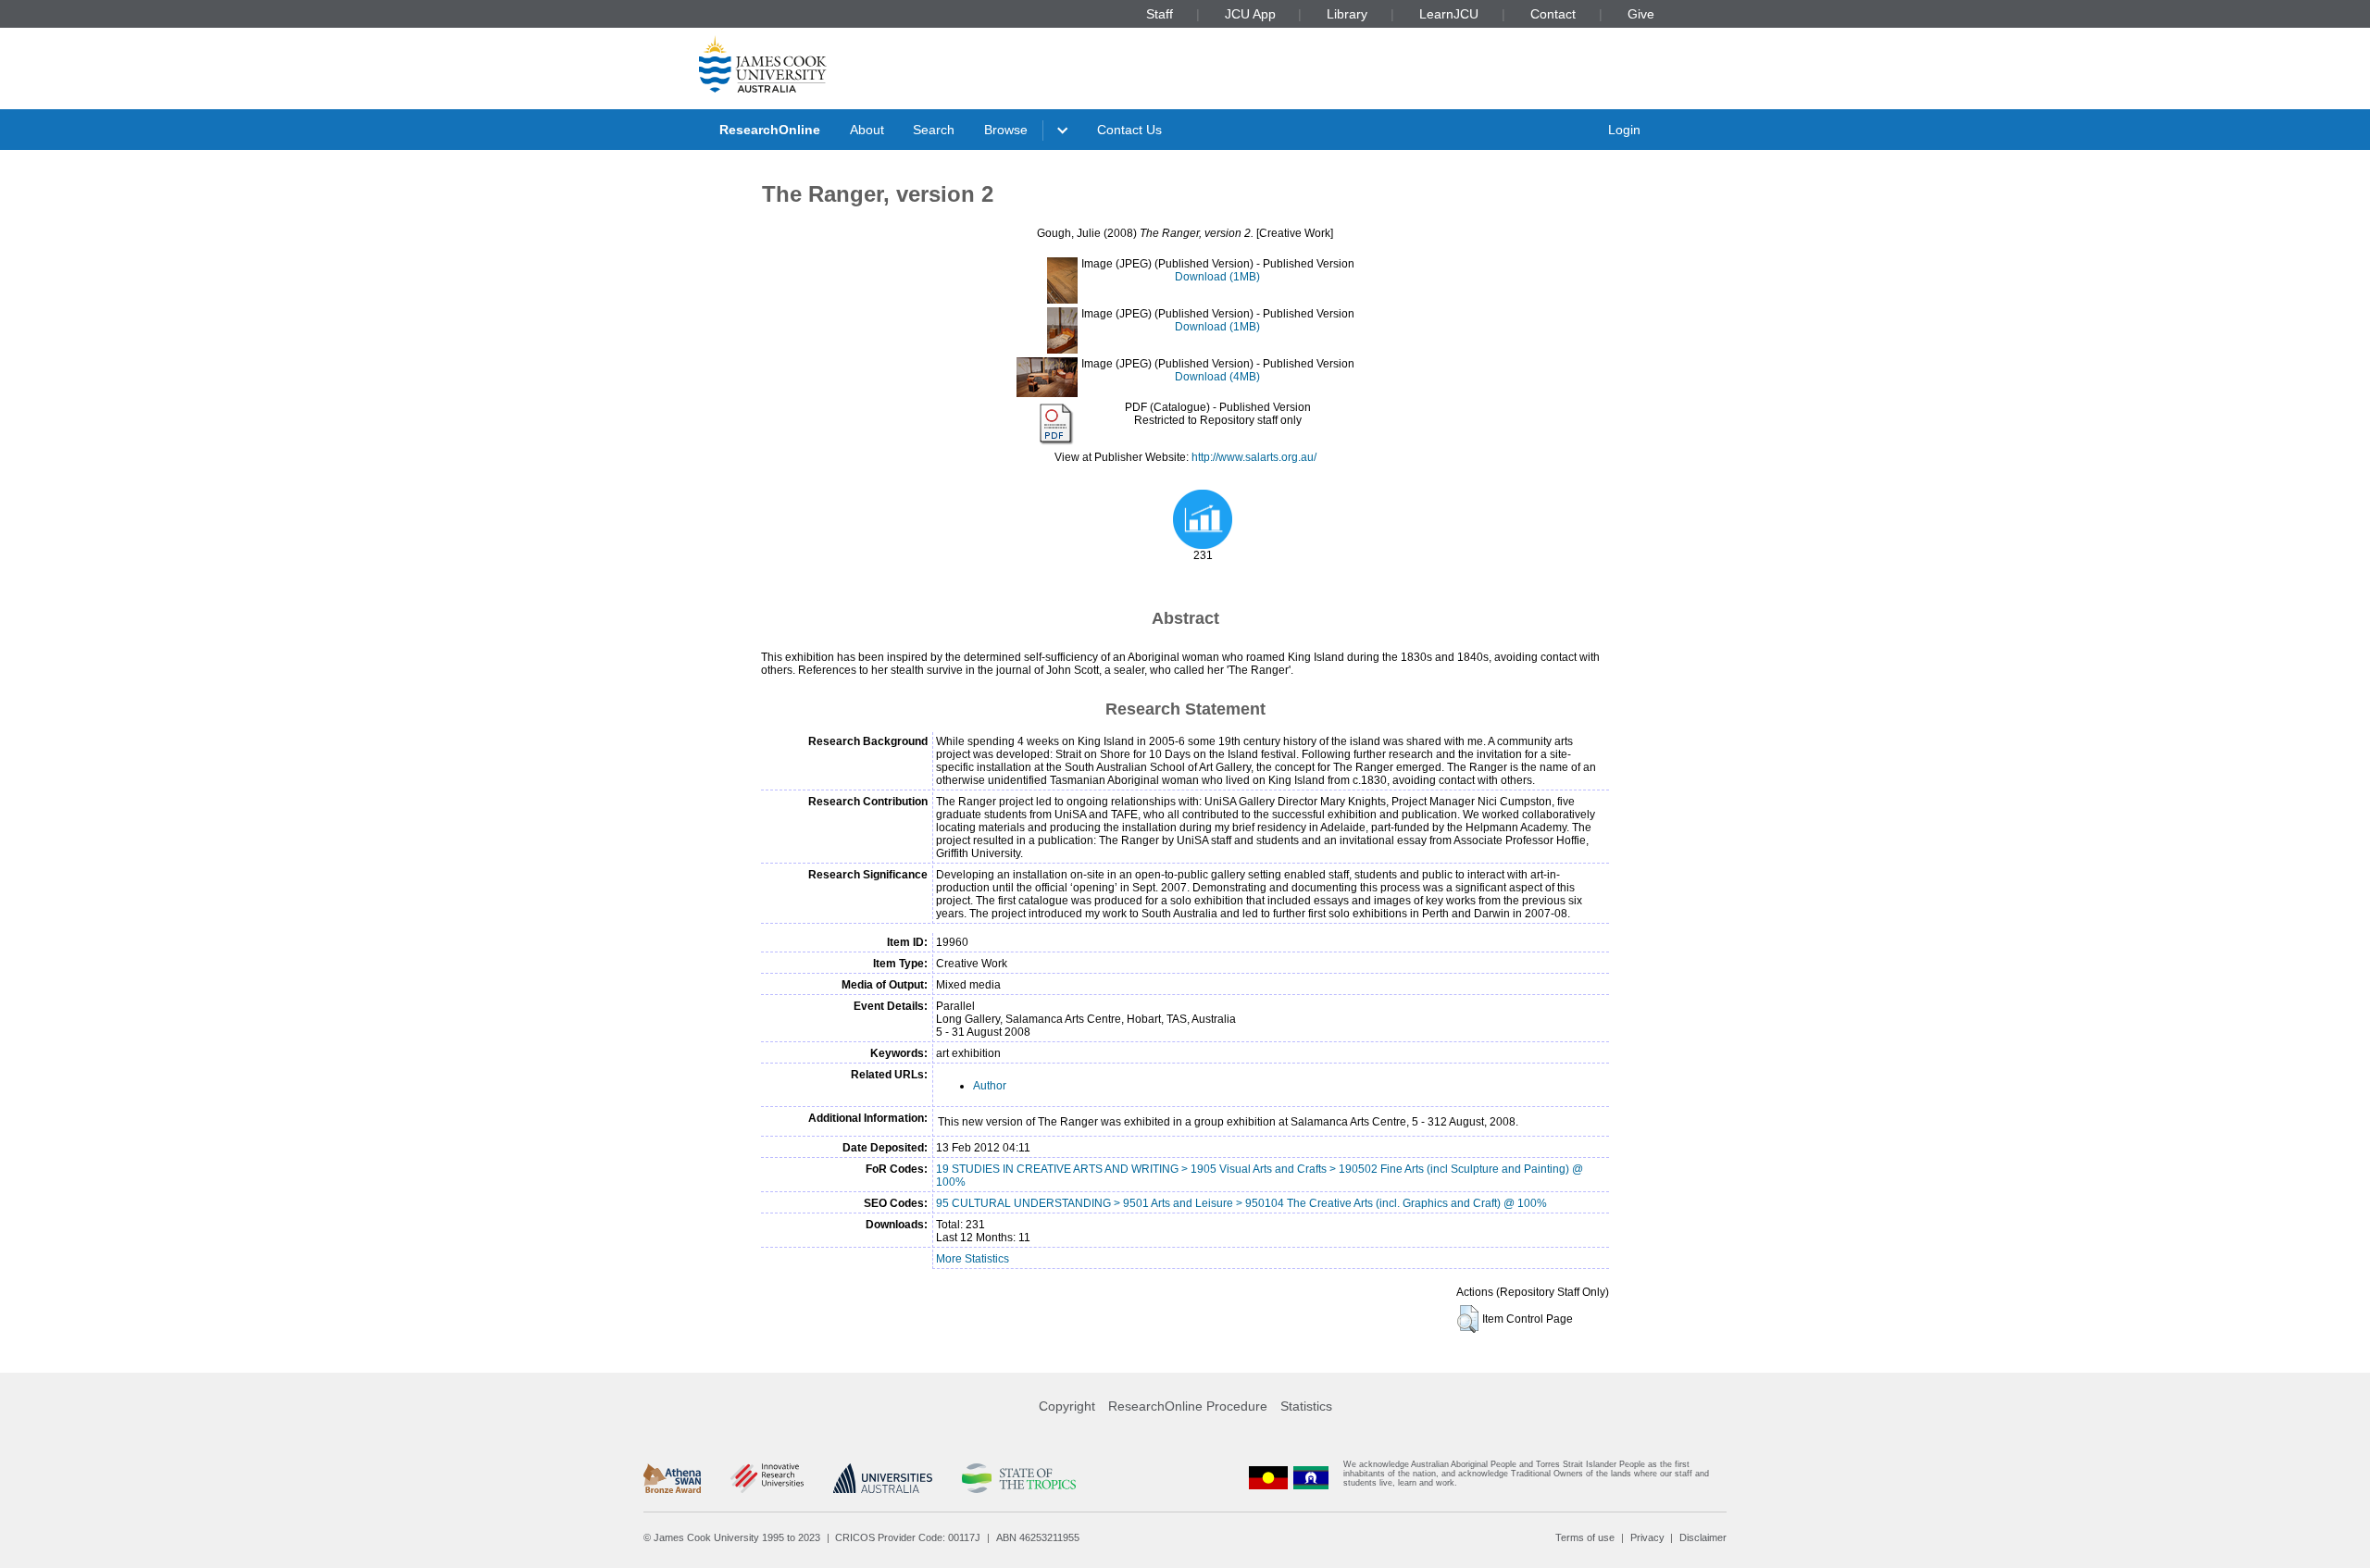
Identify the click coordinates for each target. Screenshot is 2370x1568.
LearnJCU (1449, 14)
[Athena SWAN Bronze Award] (672, 1478)
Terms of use (1585, 1537)
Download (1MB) (1217, 277)
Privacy (1647, 1537)
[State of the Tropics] (1018, 1478)
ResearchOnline (770, 130)
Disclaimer (1703, 1537)
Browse (1006, 130)
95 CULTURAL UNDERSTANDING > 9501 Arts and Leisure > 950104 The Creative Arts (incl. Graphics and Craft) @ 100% (1241, 1203)
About (867, 130)
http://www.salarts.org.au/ (1254, 457)
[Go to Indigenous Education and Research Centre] (1268, 1478)
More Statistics (973, 1259)
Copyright (1067, 1406)
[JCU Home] (763, 64)
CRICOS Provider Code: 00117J (908, 1537)
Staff (1160, 14)
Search (934, 130)
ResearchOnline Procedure (1188, 1406)
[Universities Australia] (883, 1478)
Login (1624, 130)
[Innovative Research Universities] (767, 1478)
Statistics (1306, 1406)
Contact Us (1129, 130)
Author (990, 1086)
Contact (1553, 14)
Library (1347, 14)
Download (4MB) (1217, 377)
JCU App (1250, 14)
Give (1641, 14)
